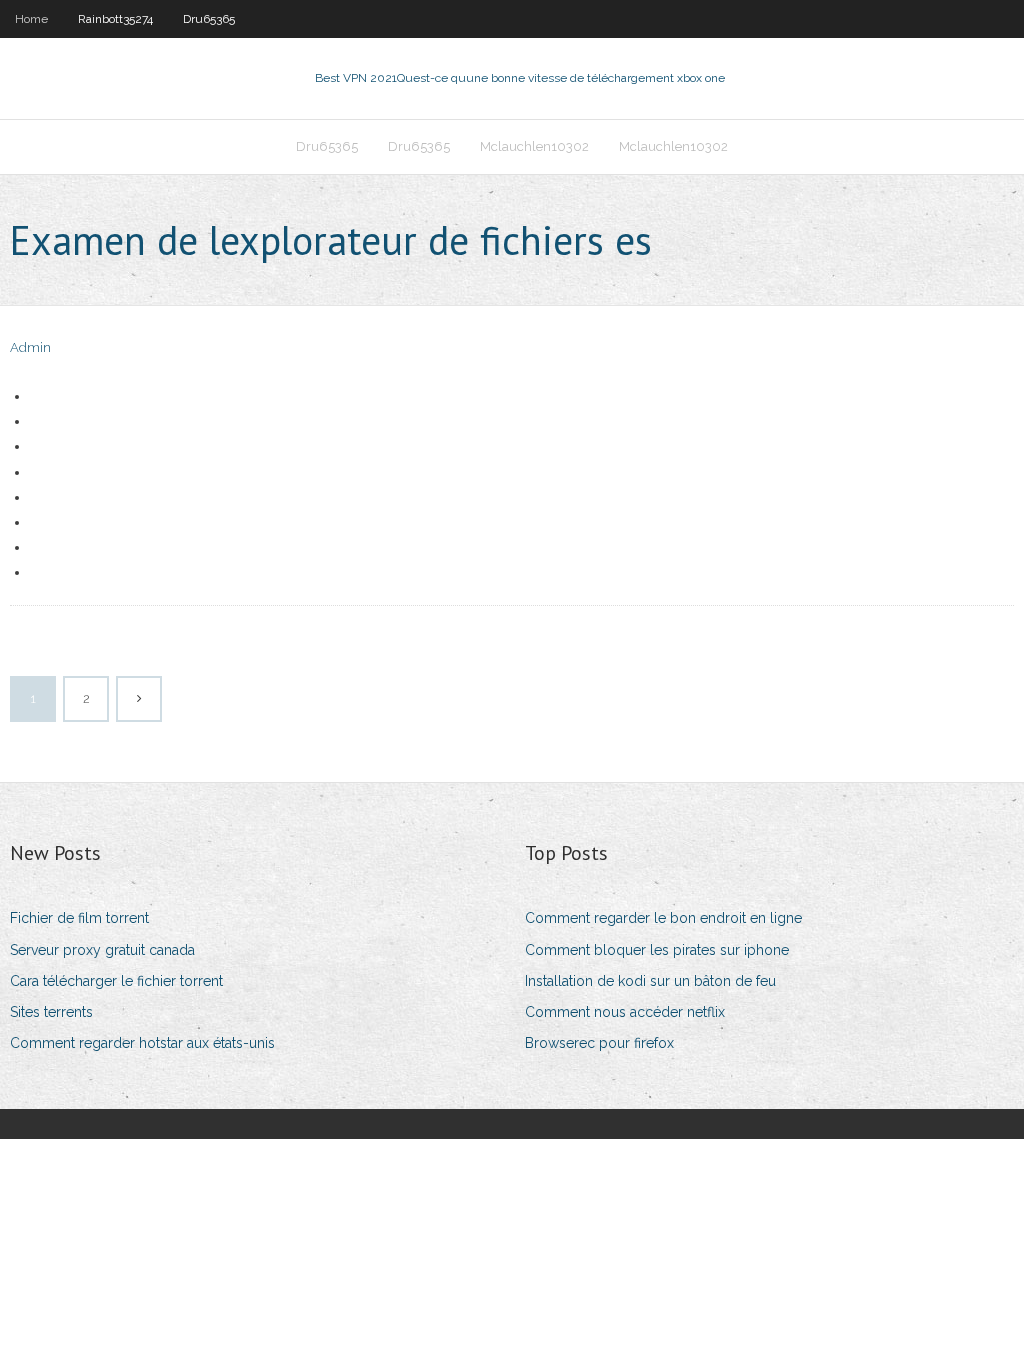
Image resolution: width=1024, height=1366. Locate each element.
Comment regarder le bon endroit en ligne (663, 918)
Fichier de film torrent (79, 918)
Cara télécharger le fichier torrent (116, 981)
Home (31, 19)
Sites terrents (51, 1012)
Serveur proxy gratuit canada (102, 950)
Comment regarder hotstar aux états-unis (142, 1043)
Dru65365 (209, 19)
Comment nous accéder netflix (625, 1012)
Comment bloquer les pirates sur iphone (657, 950)
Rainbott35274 (115, 19)
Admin (30, 347)
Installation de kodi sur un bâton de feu (650, 981)
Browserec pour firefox (599, 1043)
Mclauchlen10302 (534, 146)
